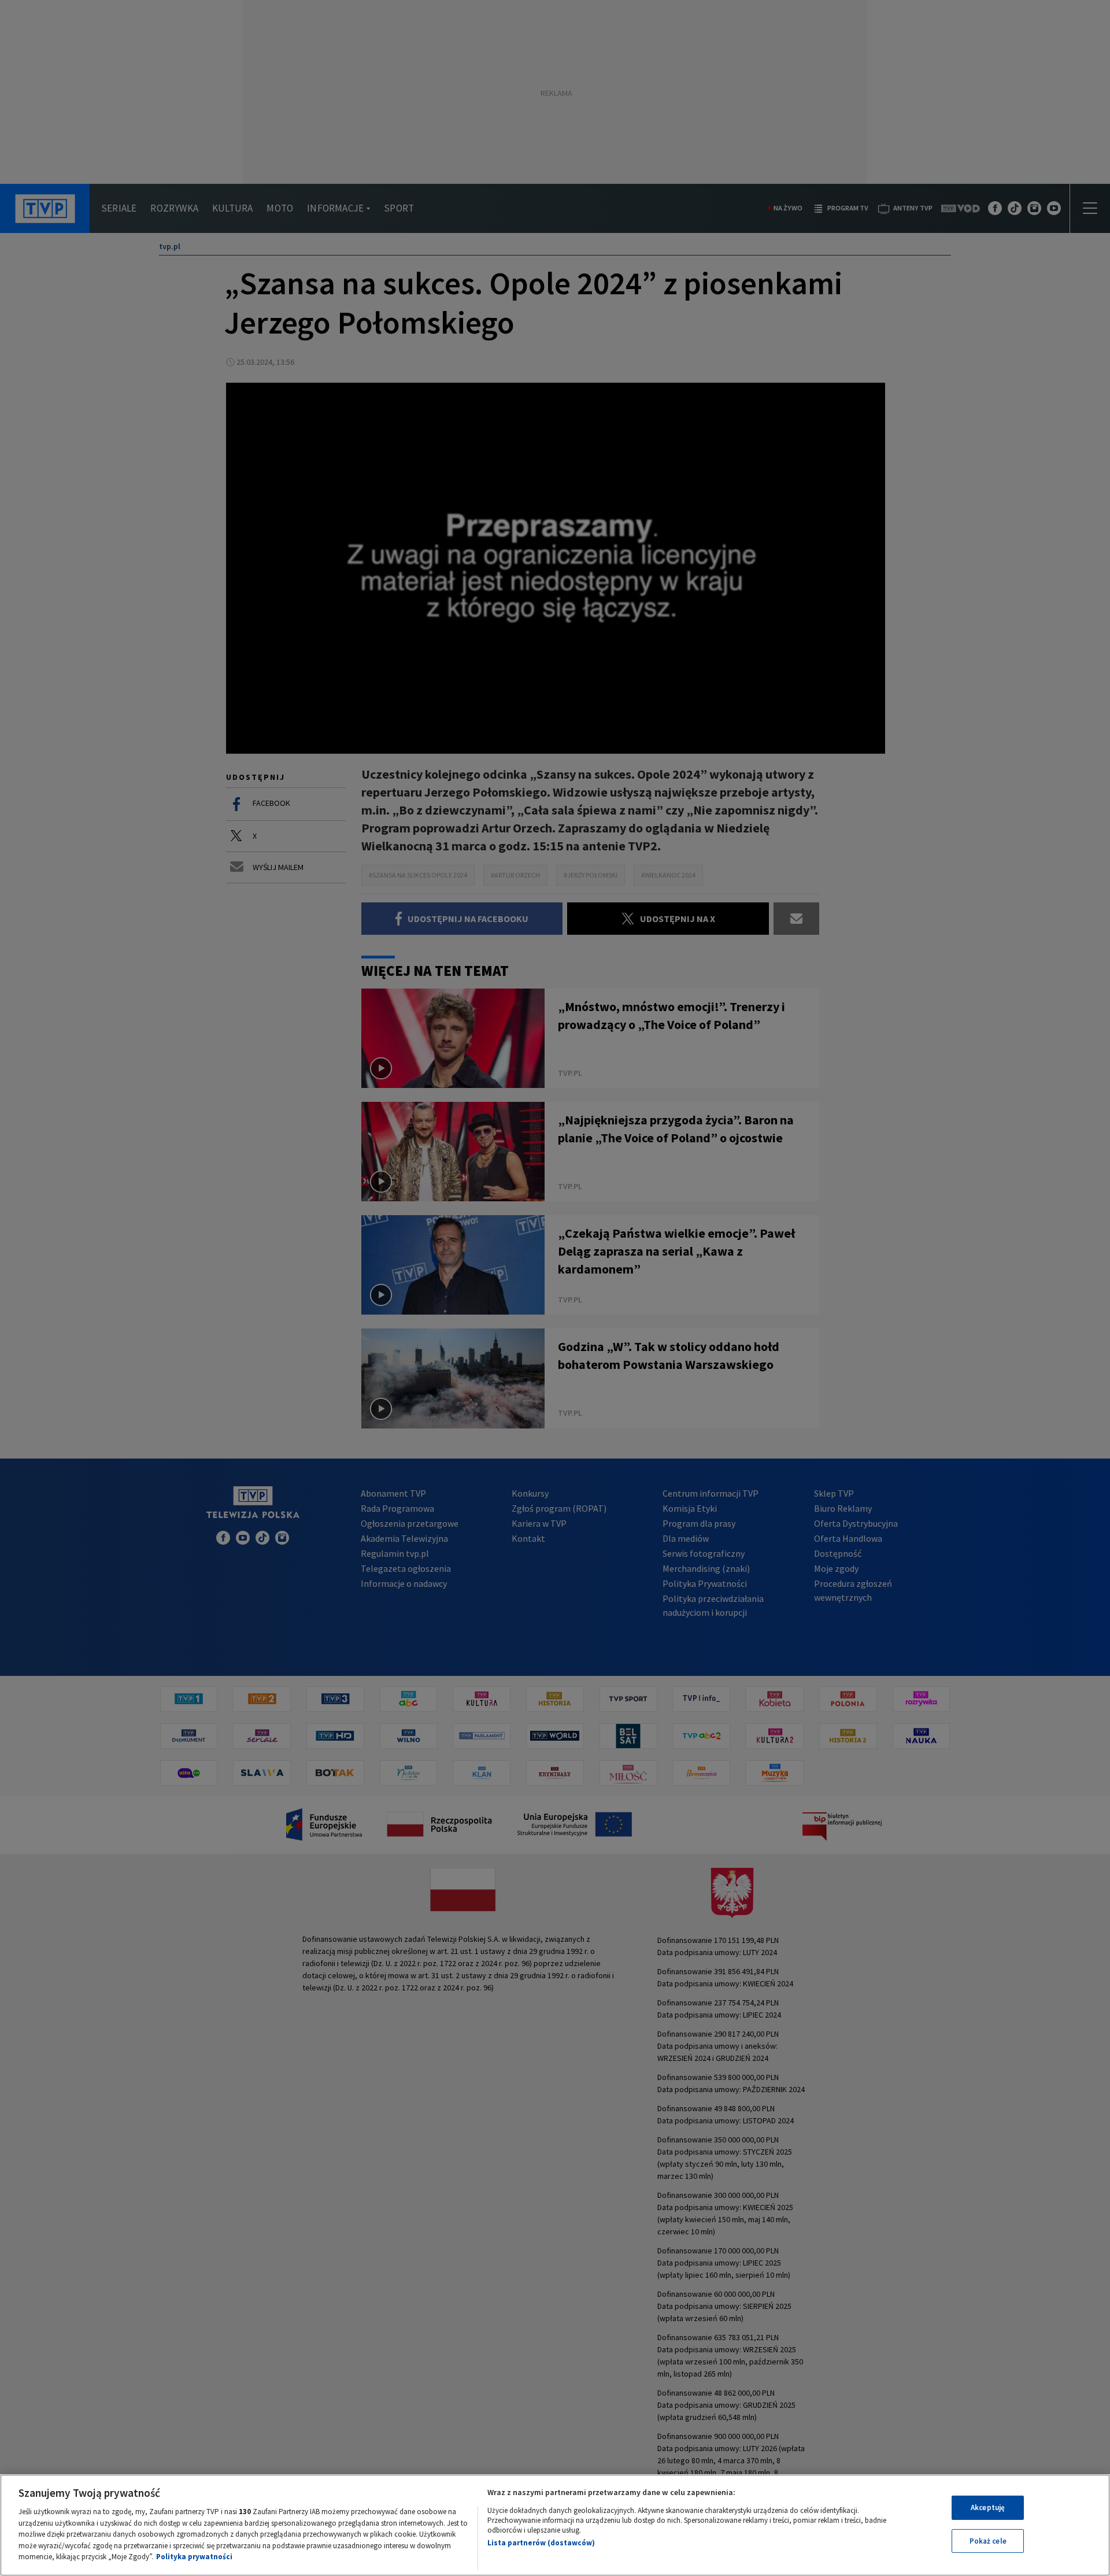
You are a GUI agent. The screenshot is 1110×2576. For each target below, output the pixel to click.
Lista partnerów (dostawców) (541, 2543)
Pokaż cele (988, 2541)
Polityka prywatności (194, 2557)
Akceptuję (988, 2507)
